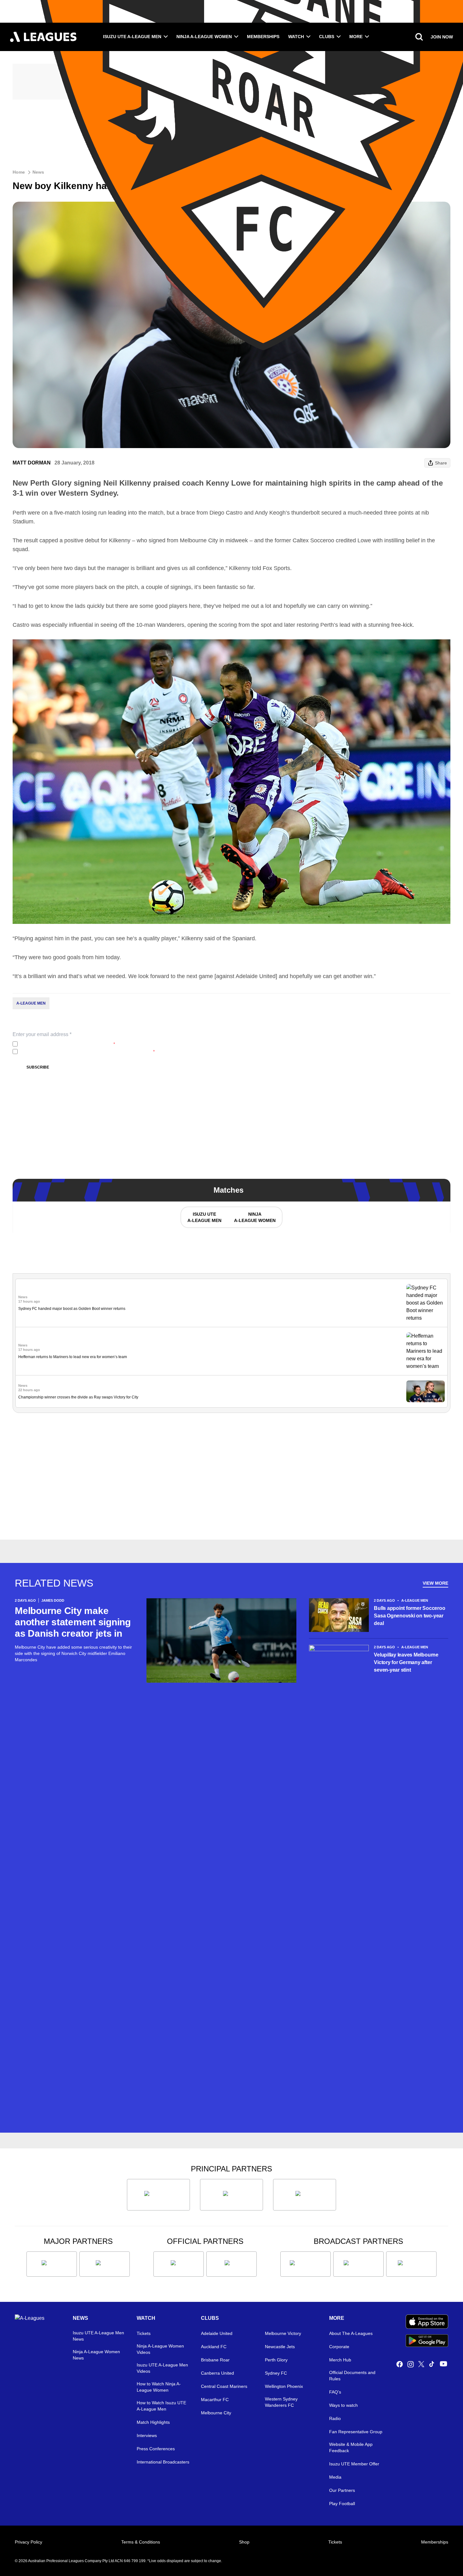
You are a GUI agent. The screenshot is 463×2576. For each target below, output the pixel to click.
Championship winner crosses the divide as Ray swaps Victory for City (78, 1397)
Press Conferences (156, 2449)
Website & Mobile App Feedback (351, 2447)
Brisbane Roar (215, 2360)
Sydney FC (276, 2373)
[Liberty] (52, 2264)
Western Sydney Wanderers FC (281, 2402)
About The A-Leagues (351, 2333)
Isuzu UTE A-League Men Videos (162, 2368)
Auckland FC (214, 2347)
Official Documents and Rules (352, 2376)
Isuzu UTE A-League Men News (98, 2336)
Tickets (144, 2333)
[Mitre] (179, 2264)
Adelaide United (217, 2333)
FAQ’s (335, 2392)
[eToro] (105, 2264)
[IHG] (231, 2264)
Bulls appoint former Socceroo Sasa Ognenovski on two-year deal (409, 1616)
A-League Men (31, 1003)
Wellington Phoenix (284, 2386)
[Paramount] (358, 2264)
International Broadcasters (163, 2462)
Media (335, 2477)
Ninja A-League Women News (96, 2355)
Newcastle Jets (280, 2347)
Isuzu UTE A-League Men (132, 37)
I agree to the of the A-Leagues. (68, 1044)
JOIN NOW (442, 37)
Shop (244, 2542)
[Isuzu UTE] (158, 2195)
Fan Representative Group (356, 2432)
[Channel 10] (306, 2264)
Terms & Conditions (141, 2542)
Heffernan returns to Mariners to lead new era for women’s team (73, 1357)
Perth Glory (276, 2360)
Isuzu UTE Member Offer (354, 2464)
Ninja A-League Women (204, 37)
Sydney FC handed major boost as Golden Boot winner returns (72, 1309)
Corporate (339, 2347)
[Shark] (305, 2195)
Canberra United (217, 2373)
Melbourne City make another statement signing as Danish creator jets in (73, 1622)
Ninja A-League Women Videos (160, 2349)
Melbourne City (216, 2413)
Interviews (147, 2435)
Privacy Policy (62, 1044)
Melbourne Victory (283, 2333)
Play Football (342, 2504)
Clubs (327, 37)
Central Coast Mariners (224, 2386)
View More (435, 1583)
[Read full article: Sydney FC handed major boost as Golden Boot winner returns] (426, 1303)
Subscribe (38, 1067)
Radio (335, 2418)
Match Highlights (153, 2422)
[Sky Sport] (411, 2264)
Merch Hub (340, 2360)
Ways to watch (343, 2405)
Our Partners (342, 2490)
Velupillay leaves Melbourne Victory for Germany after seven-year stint (406, 1662)
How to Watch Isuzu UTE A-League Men (161, 2406)
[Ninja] (231, 2195)
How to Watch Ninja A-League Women (159, 2387)
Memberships (263, 37)
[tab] (204, 1217)
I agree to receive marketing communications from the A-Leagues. (87, 1052)
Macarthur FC (215, 2400)
